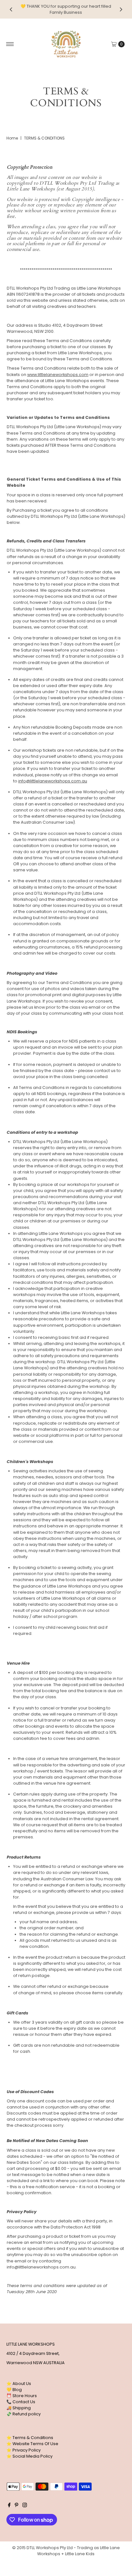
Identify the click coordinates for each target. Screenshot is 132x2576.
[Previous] (11, 9)
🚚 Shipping (19, 2408)
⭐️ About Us (19, 2384)
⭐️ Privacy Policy (24, 2450)
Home (12, 138)
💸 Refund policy (24, 2414)
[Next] (121, 9)
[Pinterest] (16, 2506)
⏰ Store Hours (22, 2396)
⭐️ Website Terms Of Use (32, 2444)
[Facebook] (9, 2506)
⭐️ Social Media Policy (29, 2456)
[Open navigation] (10, 44)
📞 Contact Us (21, 2402)
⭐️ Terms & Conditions (30, 2438)
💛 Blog (14, 2390)
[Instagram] (25, 2506)
